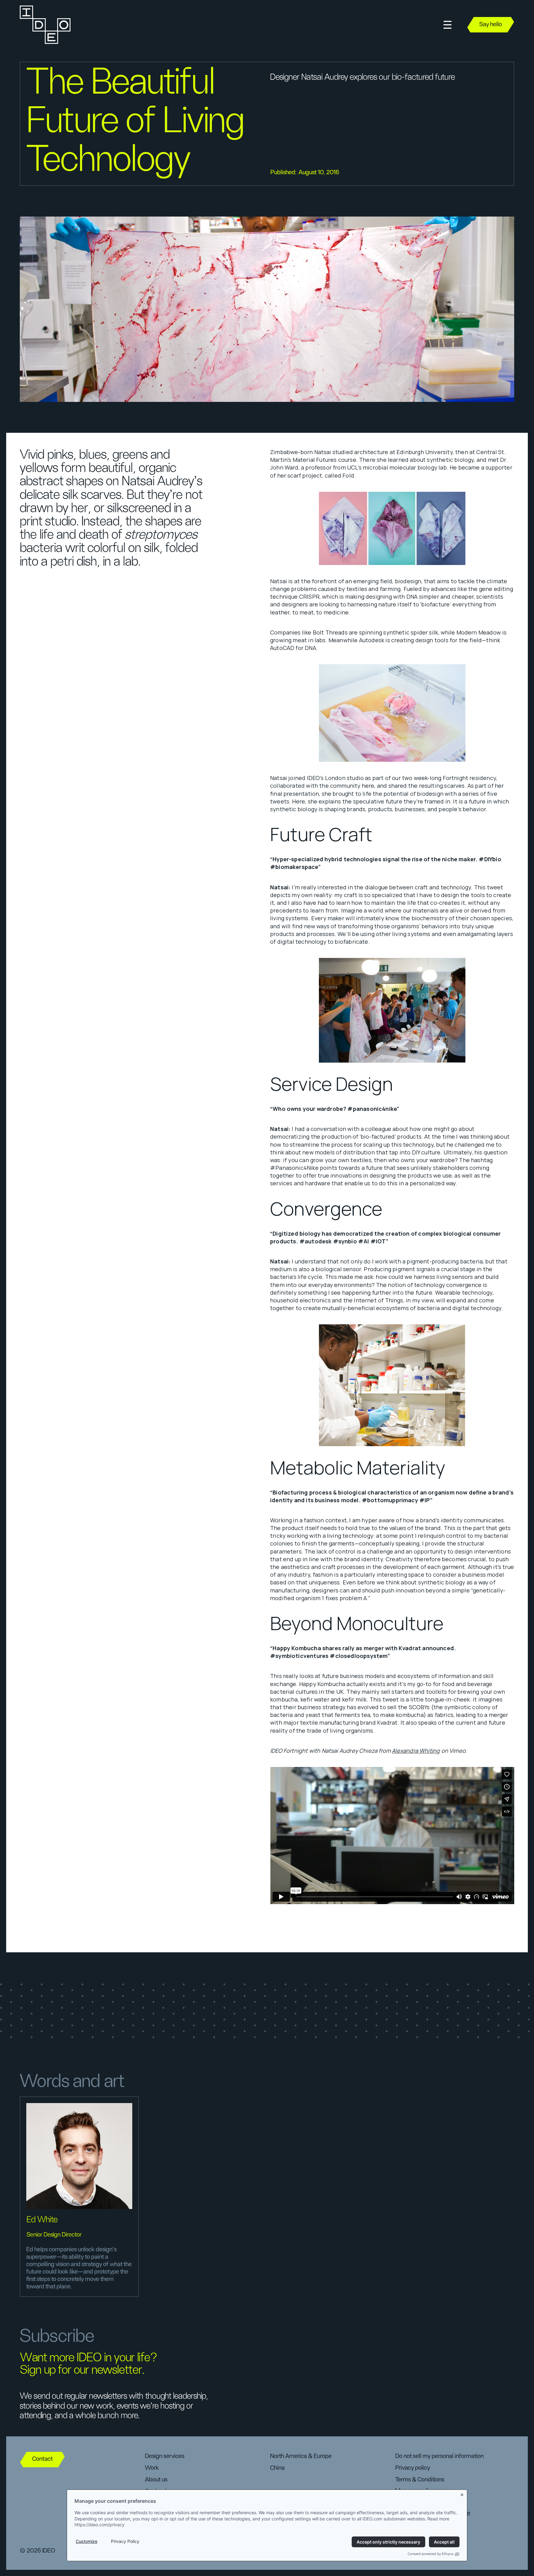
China (277, 2468)
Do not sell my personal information (439, 2456)
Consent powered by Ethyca (430, 2554)
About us (156, 2480)
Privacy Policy (125, 2541)
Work (152, 2468)
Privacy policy (413, 2468)
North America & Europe (301, 2456)
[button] (447, 25)
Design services (165, 2456)
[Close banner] (462, 2494)
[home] (44, 25)
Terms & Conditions (420, 2480)
